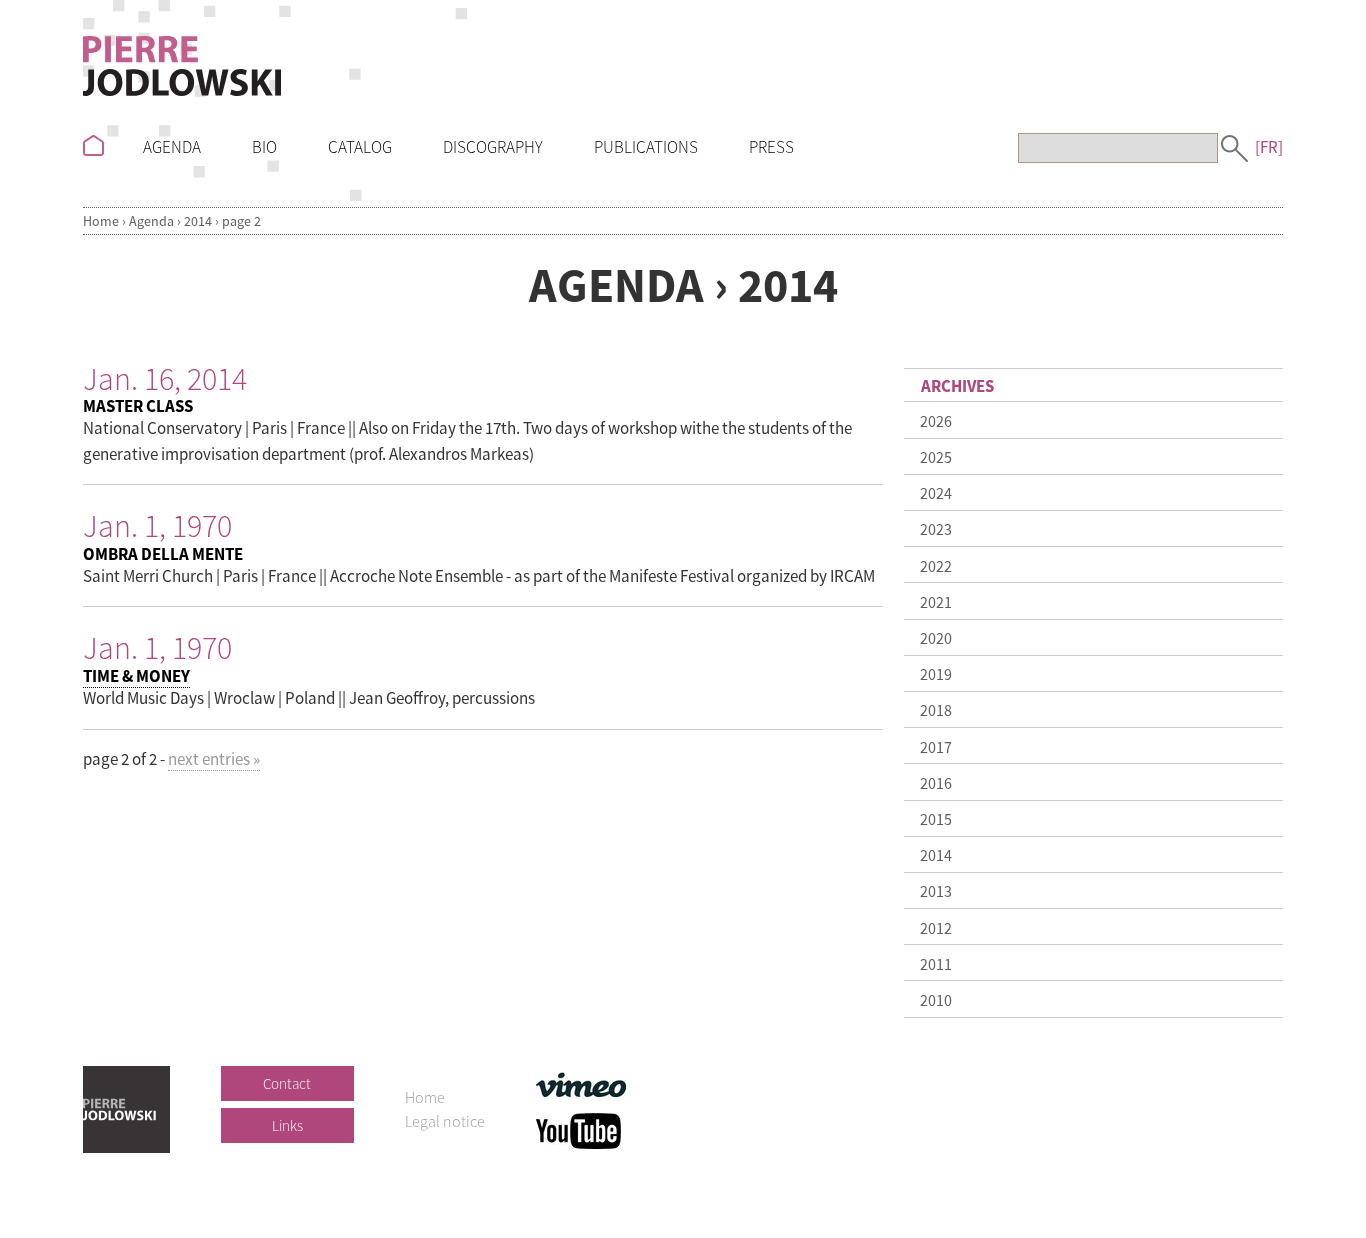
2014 (198, 221)
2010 (936, 1000)
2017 (936, 747)
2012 (936, 928)
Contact (287, 1083)
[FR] (1269, 147)
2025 (936, 457)
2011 (936, 964)
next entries (214, 759)
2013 (936, 891)
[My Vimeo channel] (581, 1082)
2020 (936, 638)
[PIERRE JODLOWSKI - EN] (182, 62)
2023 (936, 529)
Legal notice (445, 1121)
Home (101, 221)
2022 (936, 566)
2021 (936, 602)
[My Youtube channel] (578, 1128)
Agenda (151, 221)
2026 (936, 421)
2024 (936, 493)
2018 (936, 710)
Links (287, 1125)
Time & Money (136, 676)
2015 (936, 819)
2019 (936, 674)
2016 (936, 783)
